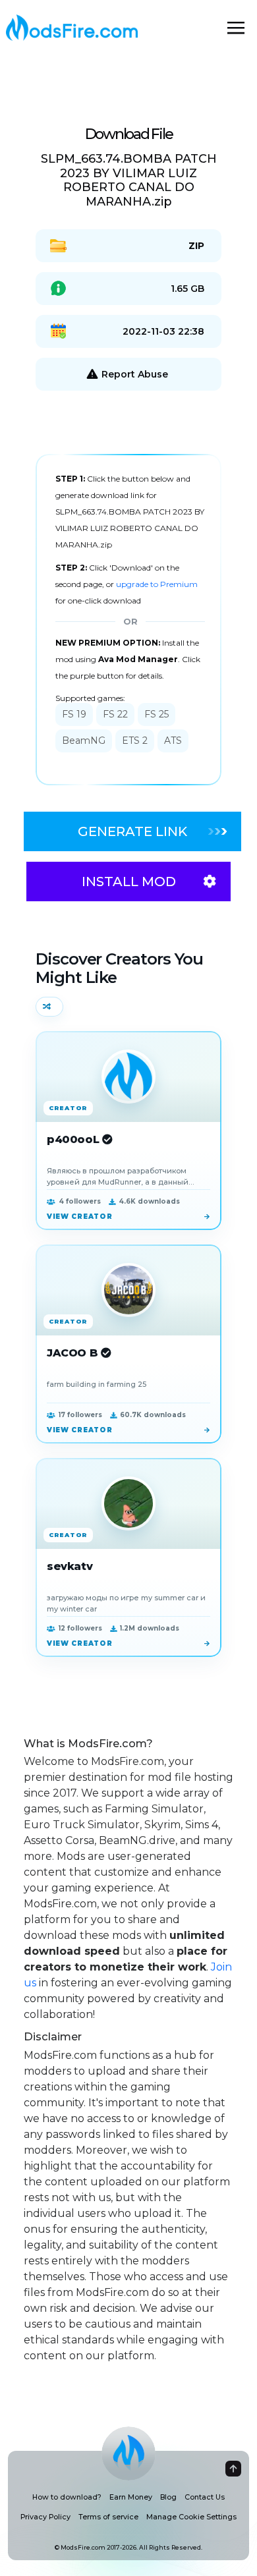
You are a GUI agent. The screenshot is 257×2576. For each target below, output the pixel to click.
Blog (168, 2497)
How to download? (67, 2497)
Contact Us (205, 2497)
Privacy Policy (45, 2517)
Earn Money (131, 2497)
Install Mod (129, 882)
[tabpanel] (128, 620)
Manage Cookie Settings (191, 2517)
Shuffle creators (49, 1007)
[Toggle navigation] (236, 28)
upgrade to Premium (157, 584)
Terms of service (108, 2517)
